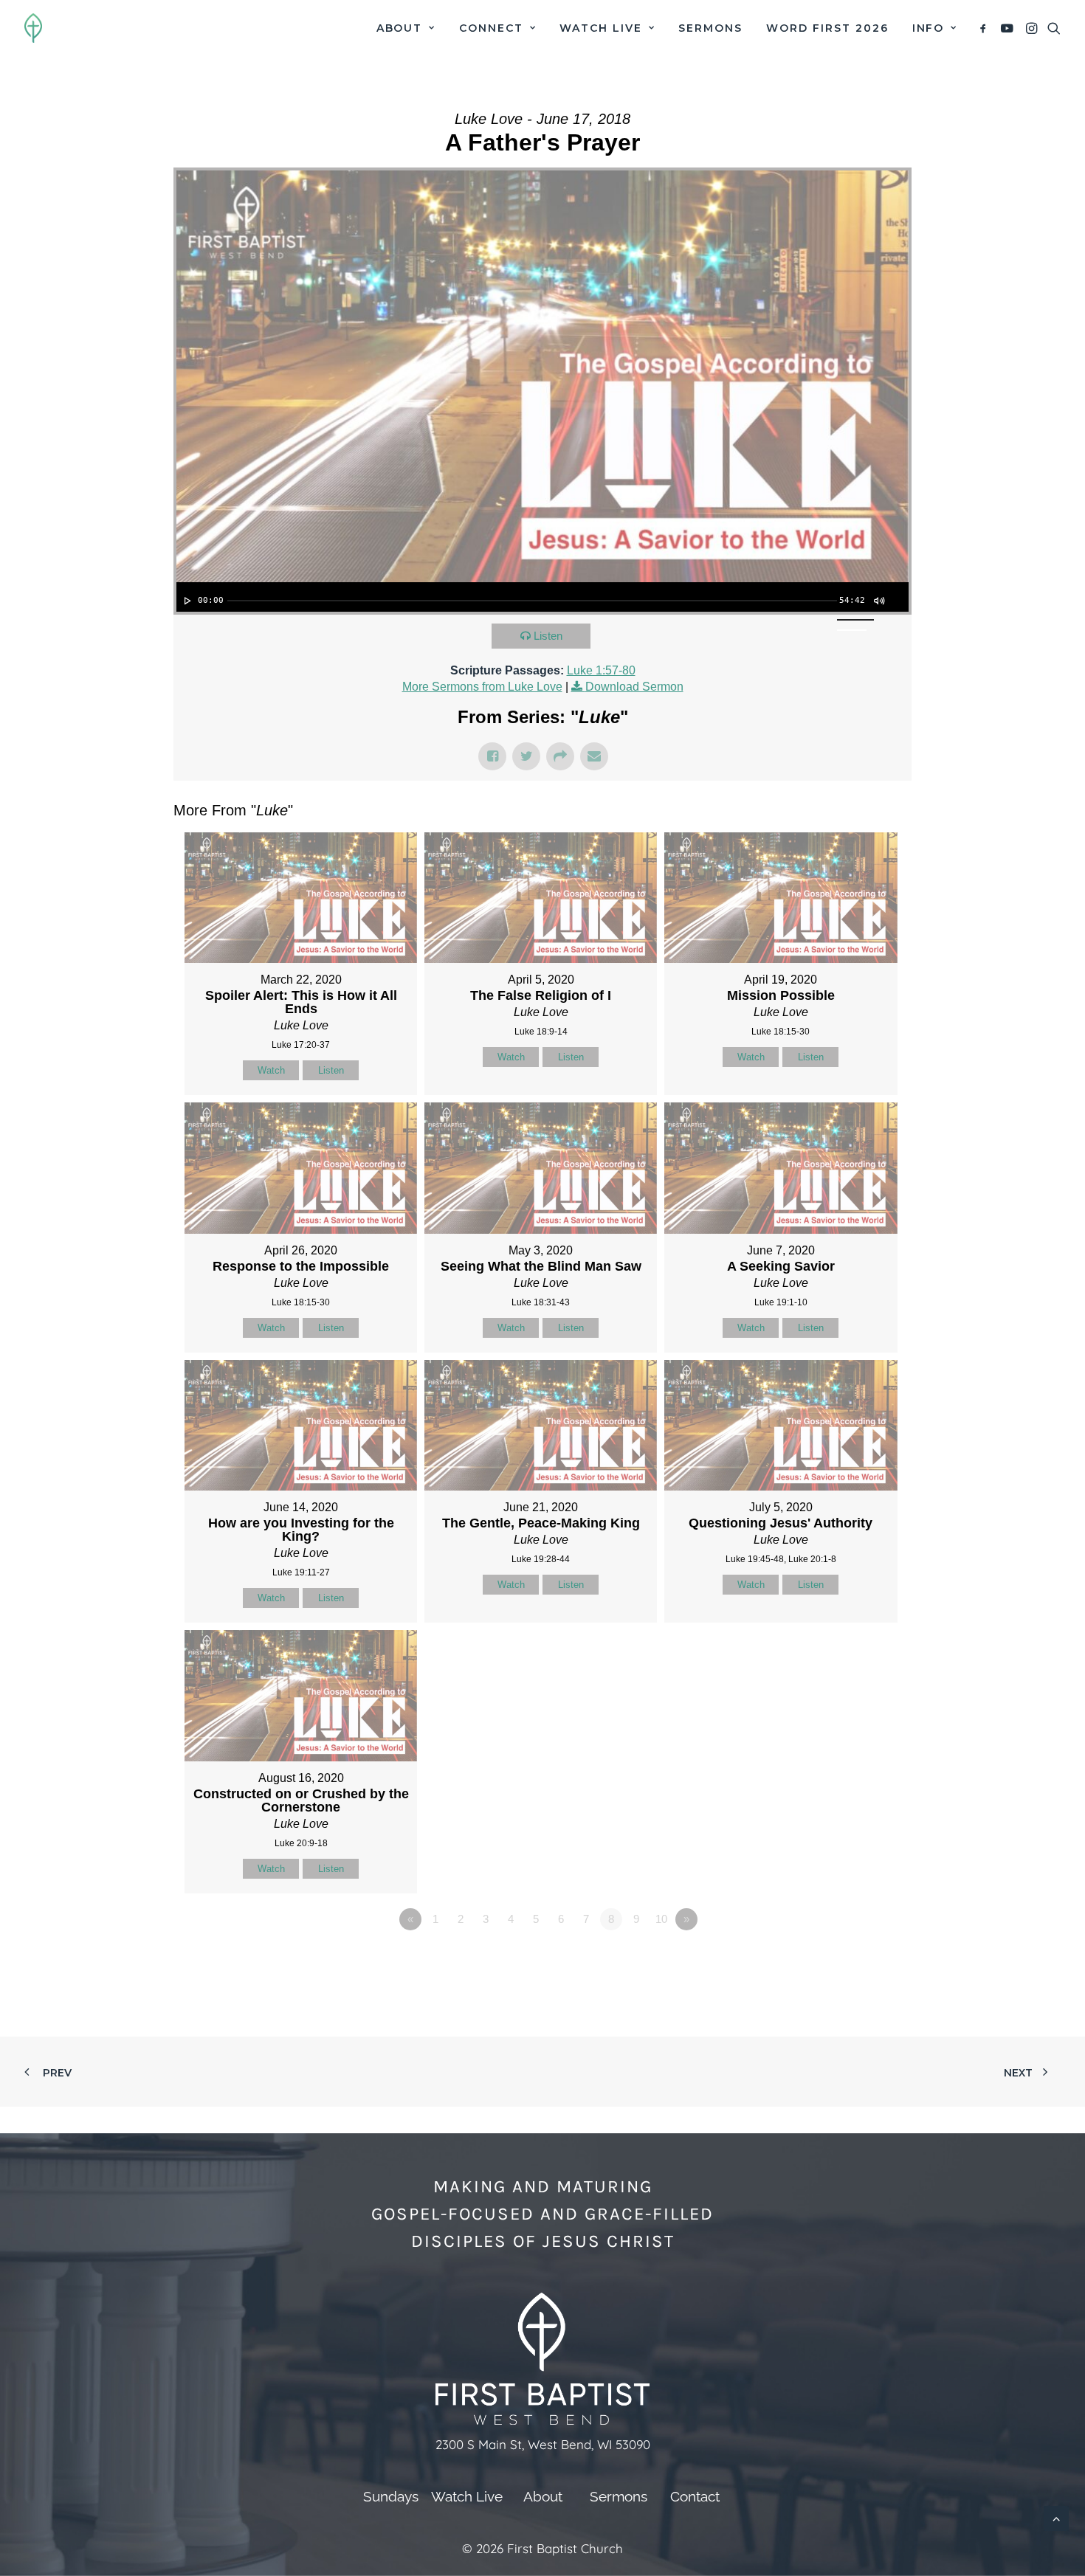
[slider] (532, 601)
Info (929, 28)
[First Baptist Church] (33, 28)
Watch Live (601, 28)
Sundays (391, 2496)
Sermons (710, 28)
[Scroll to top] (1056, 2517)
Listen (548, 636)
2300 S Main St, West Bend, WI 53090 (543, 2444)
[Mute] (878, 601)
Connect (491, 28)
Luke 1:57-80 (601, 670)
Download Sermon (634, 687)
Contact (695, 2496)
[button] (986, 28)
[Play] (186, 601)
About (400, 28)
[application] (542, 597)
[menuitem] (406, 28)
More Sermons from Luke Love (482, 687)
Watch (271, 1070)
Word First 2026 (827, 28)
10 (661, 1919)
